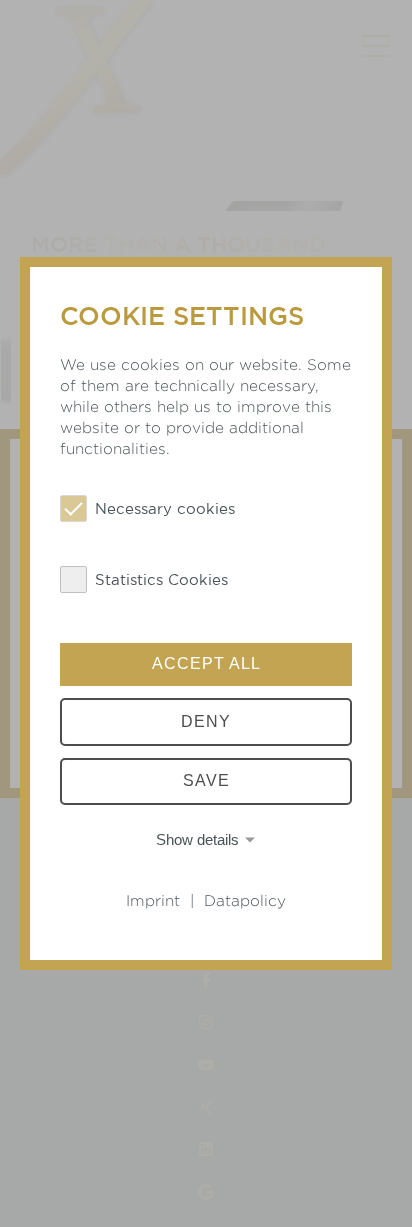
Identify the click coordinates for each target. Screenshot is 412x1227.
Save (206, 781)
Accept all (206, 663)
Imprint (153, 900)
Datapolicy (245, 900)
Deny (206, 721)
